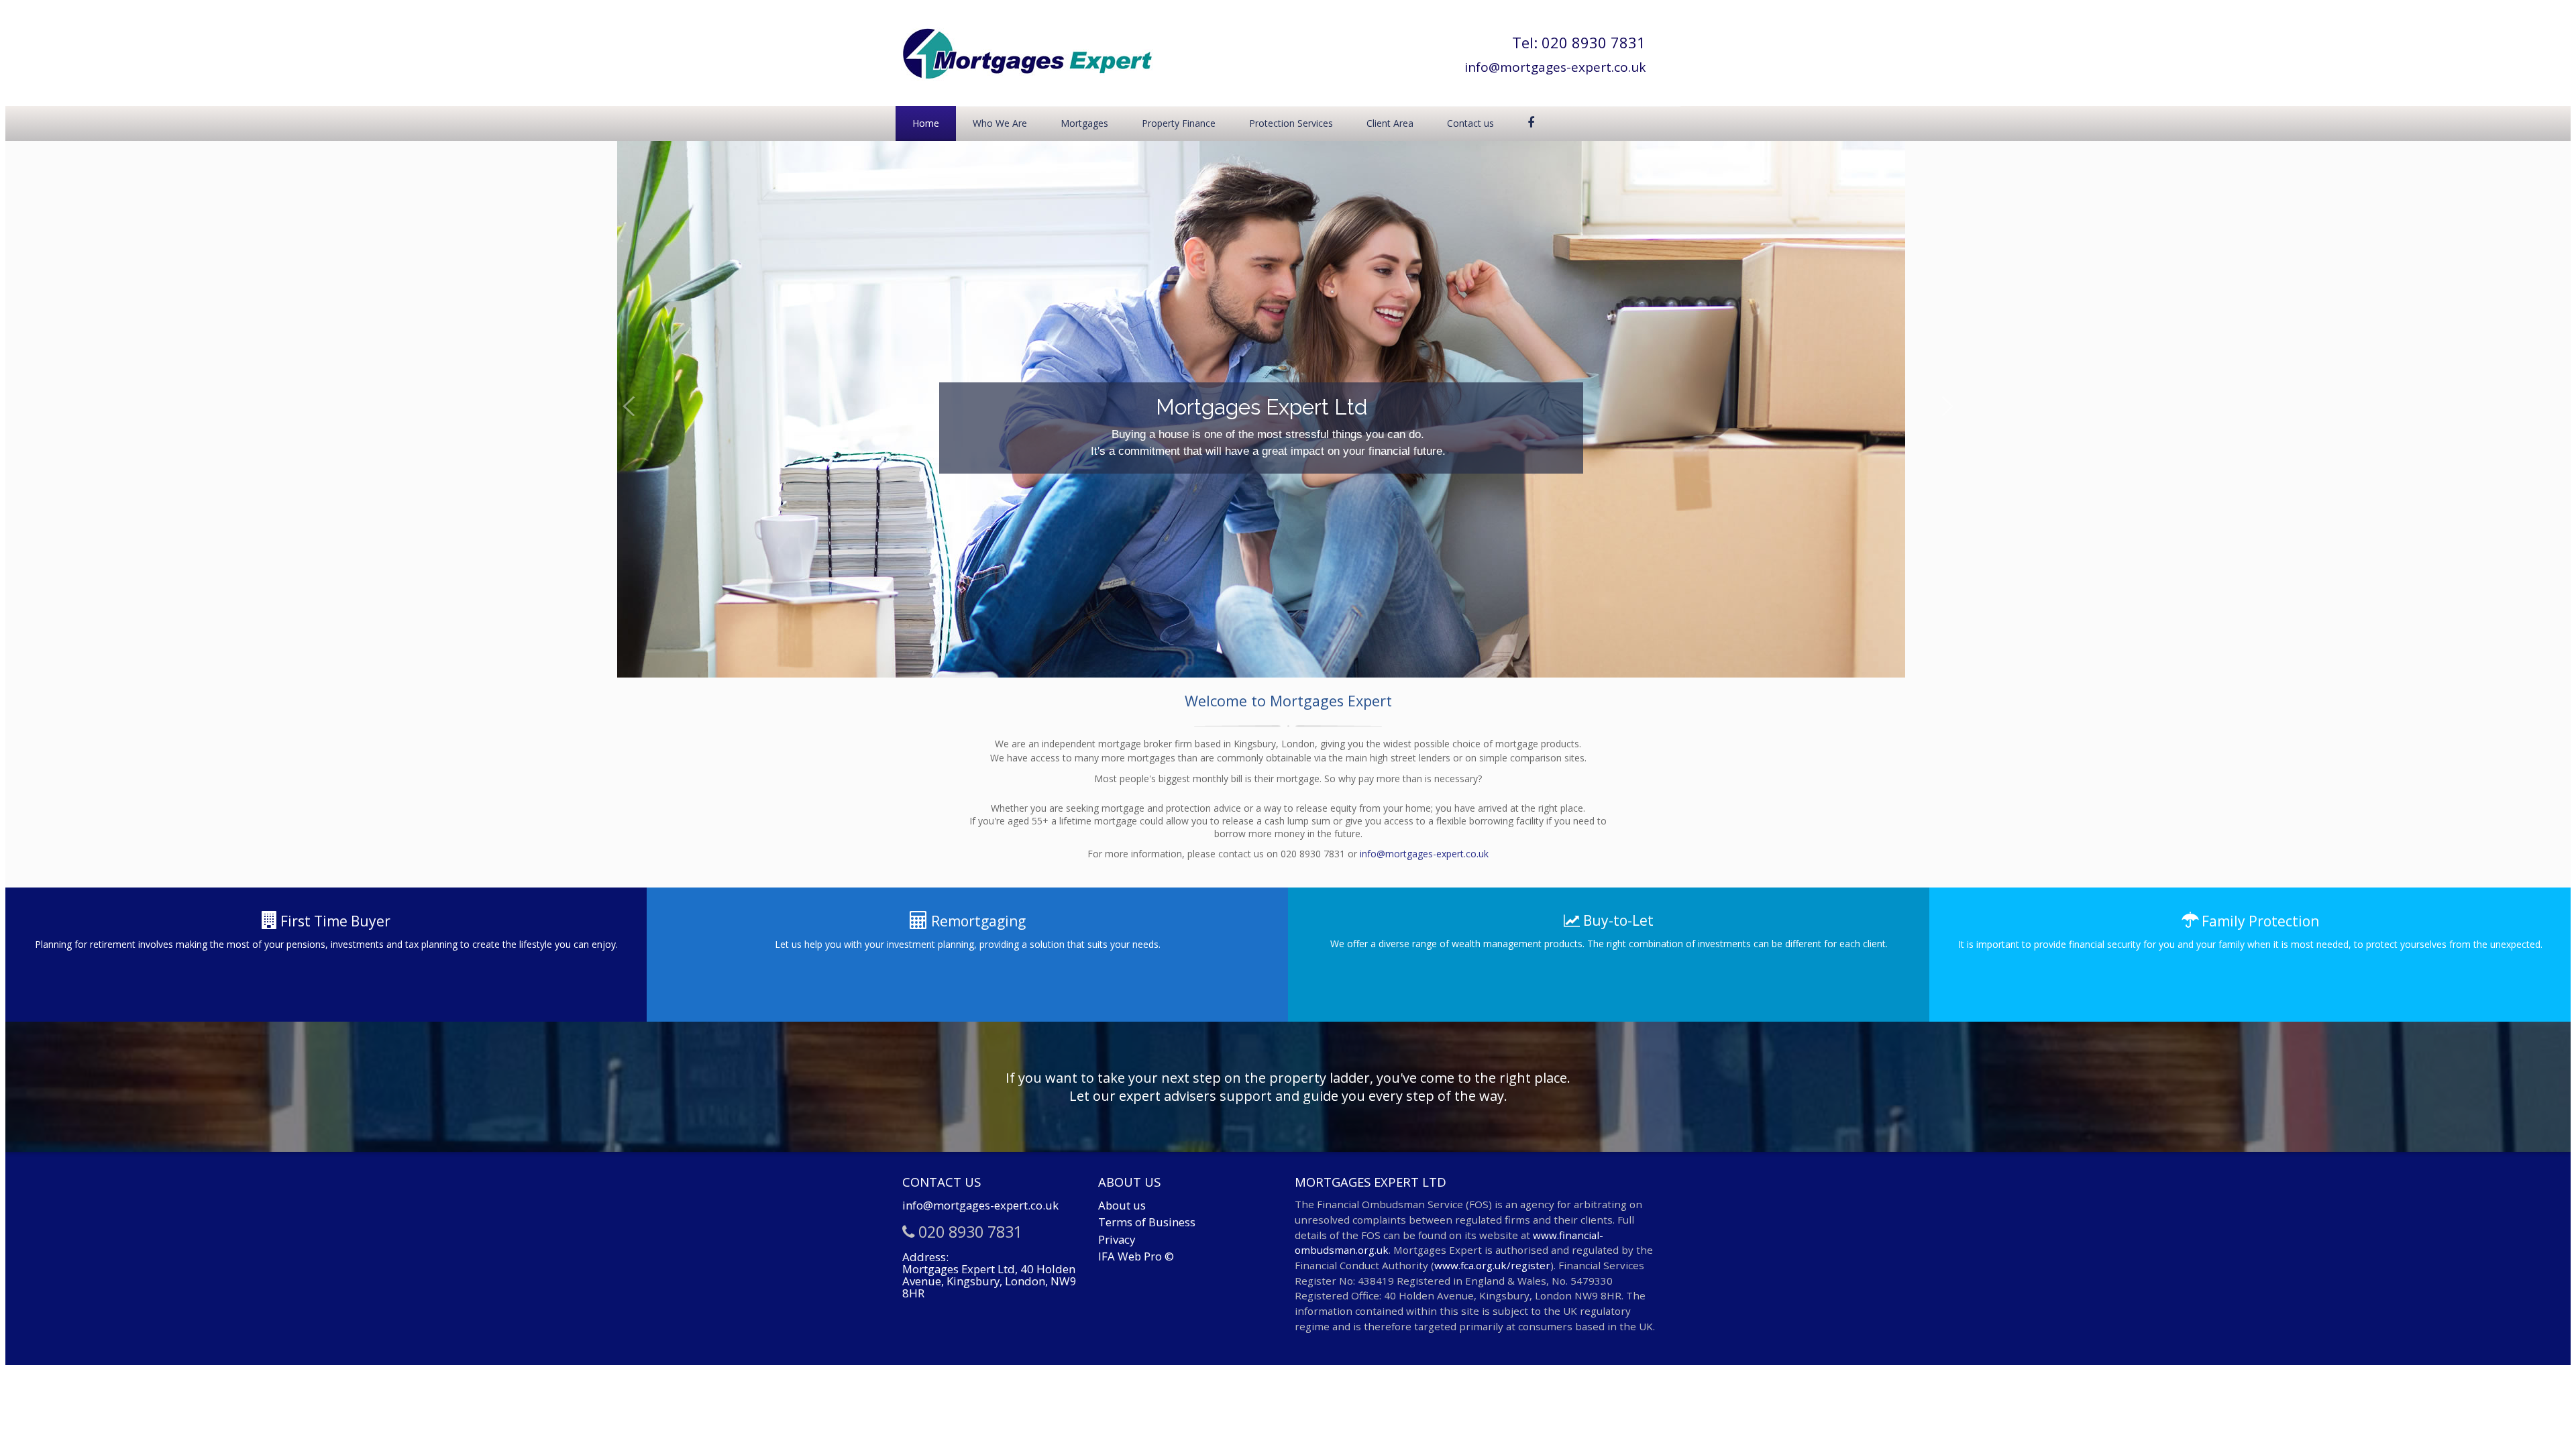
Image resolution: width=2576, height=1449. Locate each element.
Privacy (1117, 1239)
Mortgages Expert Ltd (801, 407)
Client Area (1390, 123)
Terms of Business (1147, 1222)
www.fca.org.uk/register (1492, 1265)
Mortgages (1084, 123)
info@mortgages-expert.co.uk (1555, 67)
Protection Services (1291, 123)
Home (926, 123)
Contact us (1470, 123)
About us (1122, 1205)
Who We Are (1000, 123)
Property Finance (1179, 123)
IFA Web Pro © (1136, 1256)
